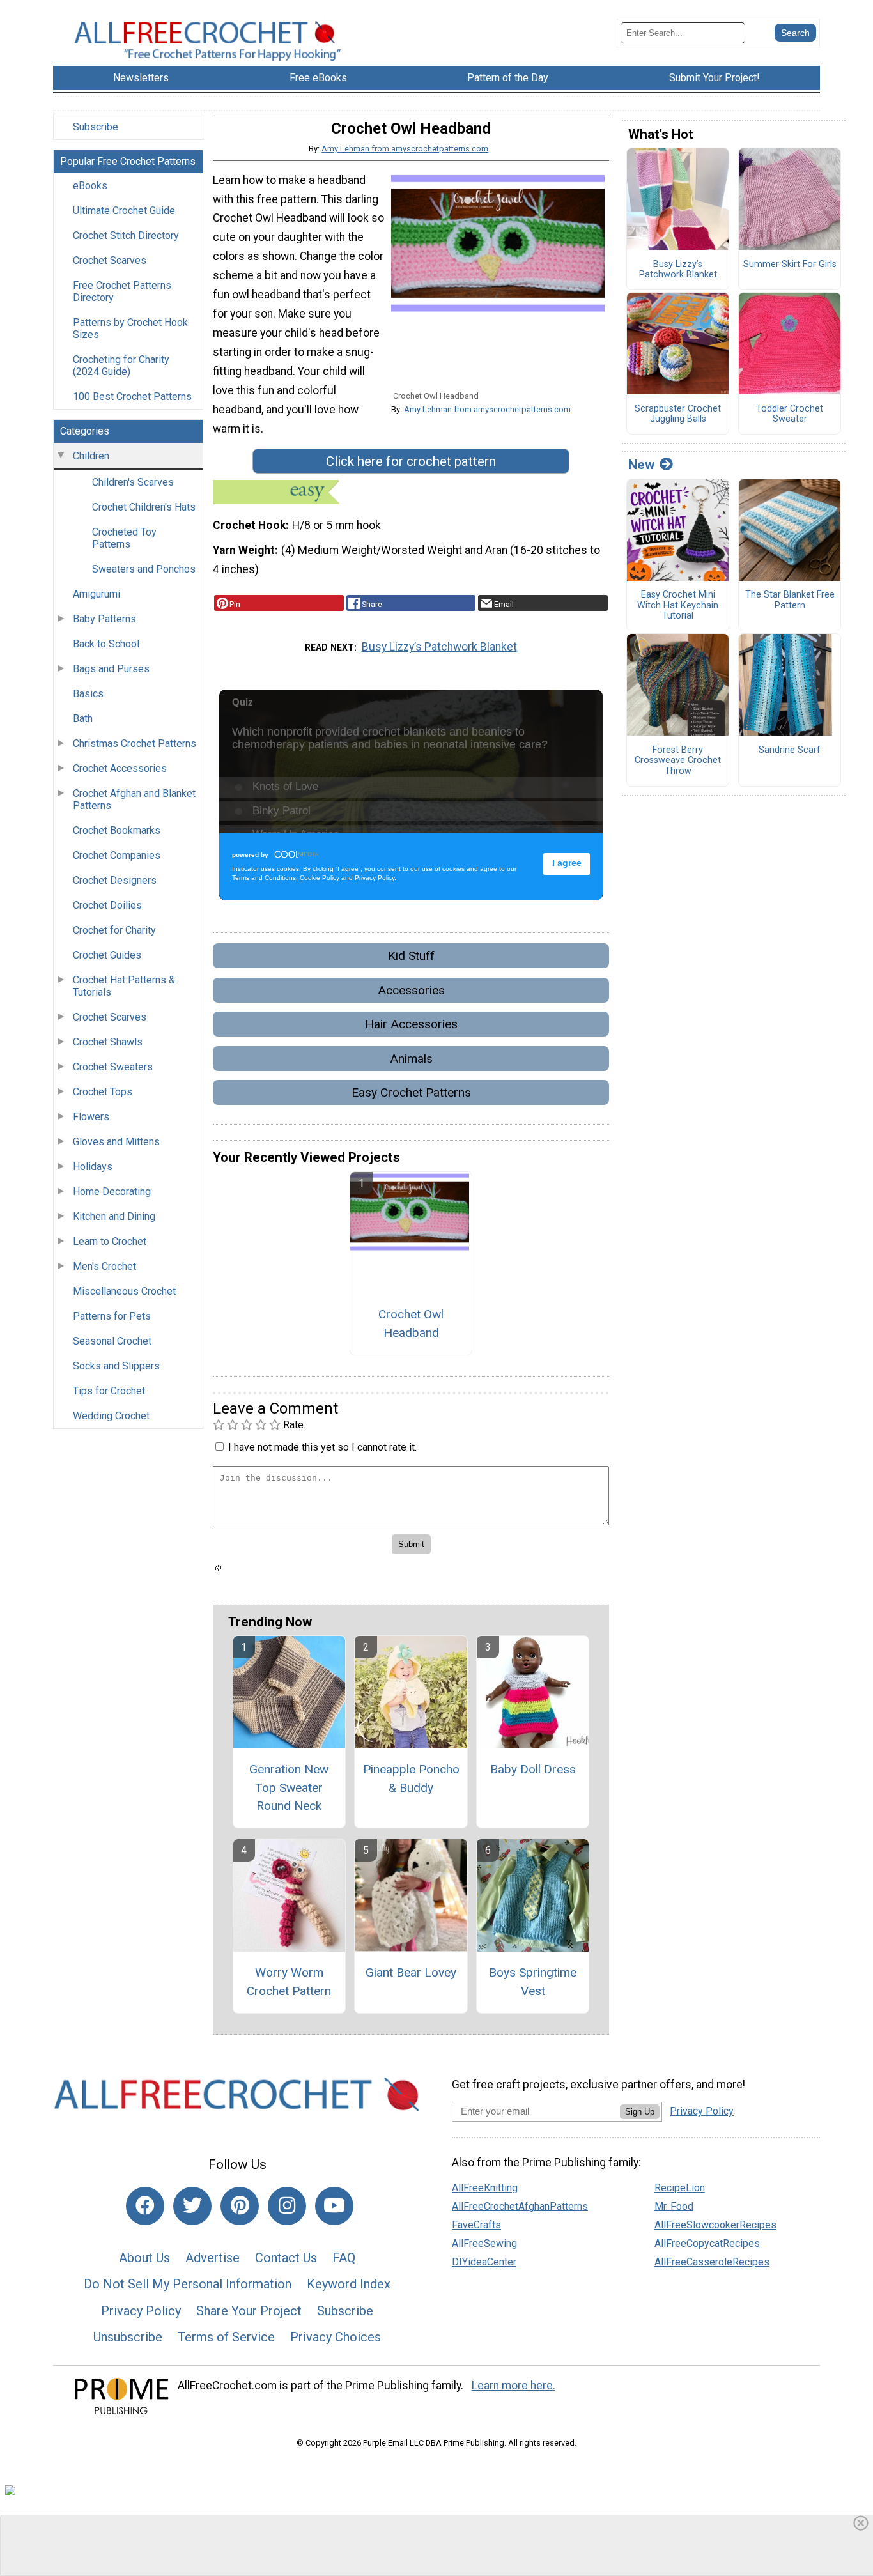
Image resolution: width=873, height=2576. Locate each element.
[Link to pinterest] (240, 2206)
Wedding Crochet (111, 1416)
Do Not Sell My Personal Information (188, 2284)
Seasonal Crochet (112, 1341)
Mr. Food (674, 2206)
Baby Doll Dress (533, 1769)
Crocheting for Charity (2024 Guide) (121, 366)
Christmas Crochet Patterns (135, 744)
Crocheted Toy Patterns (124, 538)
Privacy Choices (336, 2337)
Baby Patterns (104, 619)
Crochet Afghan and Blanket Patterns (134, 799)
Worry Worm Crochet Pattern (289, 1982)
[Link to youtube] (334, 2206)
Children (91, 456)
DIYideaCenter (484, 2262)
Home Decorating (112, 1192)
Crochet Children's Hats (144, 507)
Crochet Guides (107, 955)
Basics (88, 694)
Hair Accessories (411, 1024)
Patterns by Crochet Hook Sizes (130, 328)
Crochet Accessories (120, 768)
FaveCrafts (476, 2225)
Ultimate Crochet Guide (124, 211)
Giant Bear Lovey (411, 1972)
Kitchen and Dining (114, 1216)
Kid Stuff (411, 956)
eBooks (90, 186)
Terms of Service (226, 2337)
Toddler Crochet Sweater (790, 414)
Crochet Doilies (107, 905)
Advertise (212, 2258)
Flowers (91, 1117)
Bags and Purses (111, 669)
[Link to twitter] (192, 2206)
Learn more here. (514, 2386)
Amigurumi (97, 594)
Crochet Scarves (110, 260)
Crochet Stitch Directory (126, 235)
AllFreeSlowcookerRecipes (715, 2225)
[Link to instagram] (287, 2206)
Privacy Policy (141, 2311)
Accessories (411, 990)
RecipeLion (680, 2188)
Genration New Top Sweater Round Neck (289, 1788)
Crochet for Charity (114, 930)
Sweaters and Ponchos (144, 569)
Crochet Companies (117, 855)
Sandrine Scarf (790, 750)
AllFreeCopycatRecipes (707, 2243)
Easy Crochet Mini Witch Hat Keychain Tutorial (678, 605)
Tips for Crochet (109, 1391)
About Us (144, 2258)
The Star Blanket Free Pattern (790, 600)
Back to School (106, 644)
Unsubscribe (128, 2337)
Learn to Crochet (110, 1241)
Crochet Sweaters (113, 1067)
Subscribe (96, 127)
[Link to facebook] (145, 2206)
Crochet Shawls (108, 1042)
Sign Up (640, 2112)
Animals (411, 1059)
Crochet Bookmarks (117, 830)
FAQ (344, 2258)
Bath (83, 719)
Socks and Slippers (116, 1366)
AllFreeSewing (484, 2243)
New (641, 465)
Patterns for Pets (112, 1316)
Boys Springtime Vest (533, 1982)
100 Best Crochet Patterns (132, 397)
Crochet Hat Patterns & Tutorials (124, 986)
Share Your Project (249, 2311)
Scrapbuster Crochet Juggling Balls (678, 414)
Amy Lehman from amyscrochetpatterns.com (405, 149)
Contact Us (286, 2258)
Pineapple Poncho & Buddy (411, 1778)
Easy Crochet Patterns (411, 1092)
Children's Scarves (133, 482)
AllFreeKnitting (485, 2188)
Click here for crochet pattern (411, 461)
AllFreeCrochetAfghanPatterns (520, 2206)
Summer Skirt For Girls (790, 265)
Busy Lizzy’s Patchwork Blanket (439, 647)
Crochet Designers (115, 880)
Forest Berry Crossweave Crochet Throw (678, 761)
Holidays (93, 1167)
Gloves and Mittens (116, 1142)
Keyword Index (349, 2284)
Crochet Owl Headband (411, 1323)
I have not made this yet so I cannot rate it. (322, 1447)
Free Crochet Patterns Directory (122, 291)
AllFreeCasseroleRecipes (712, 2262)
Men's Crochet (104, 1266)
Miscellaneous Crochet (124, 1291)
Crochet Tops (103, 1092)
